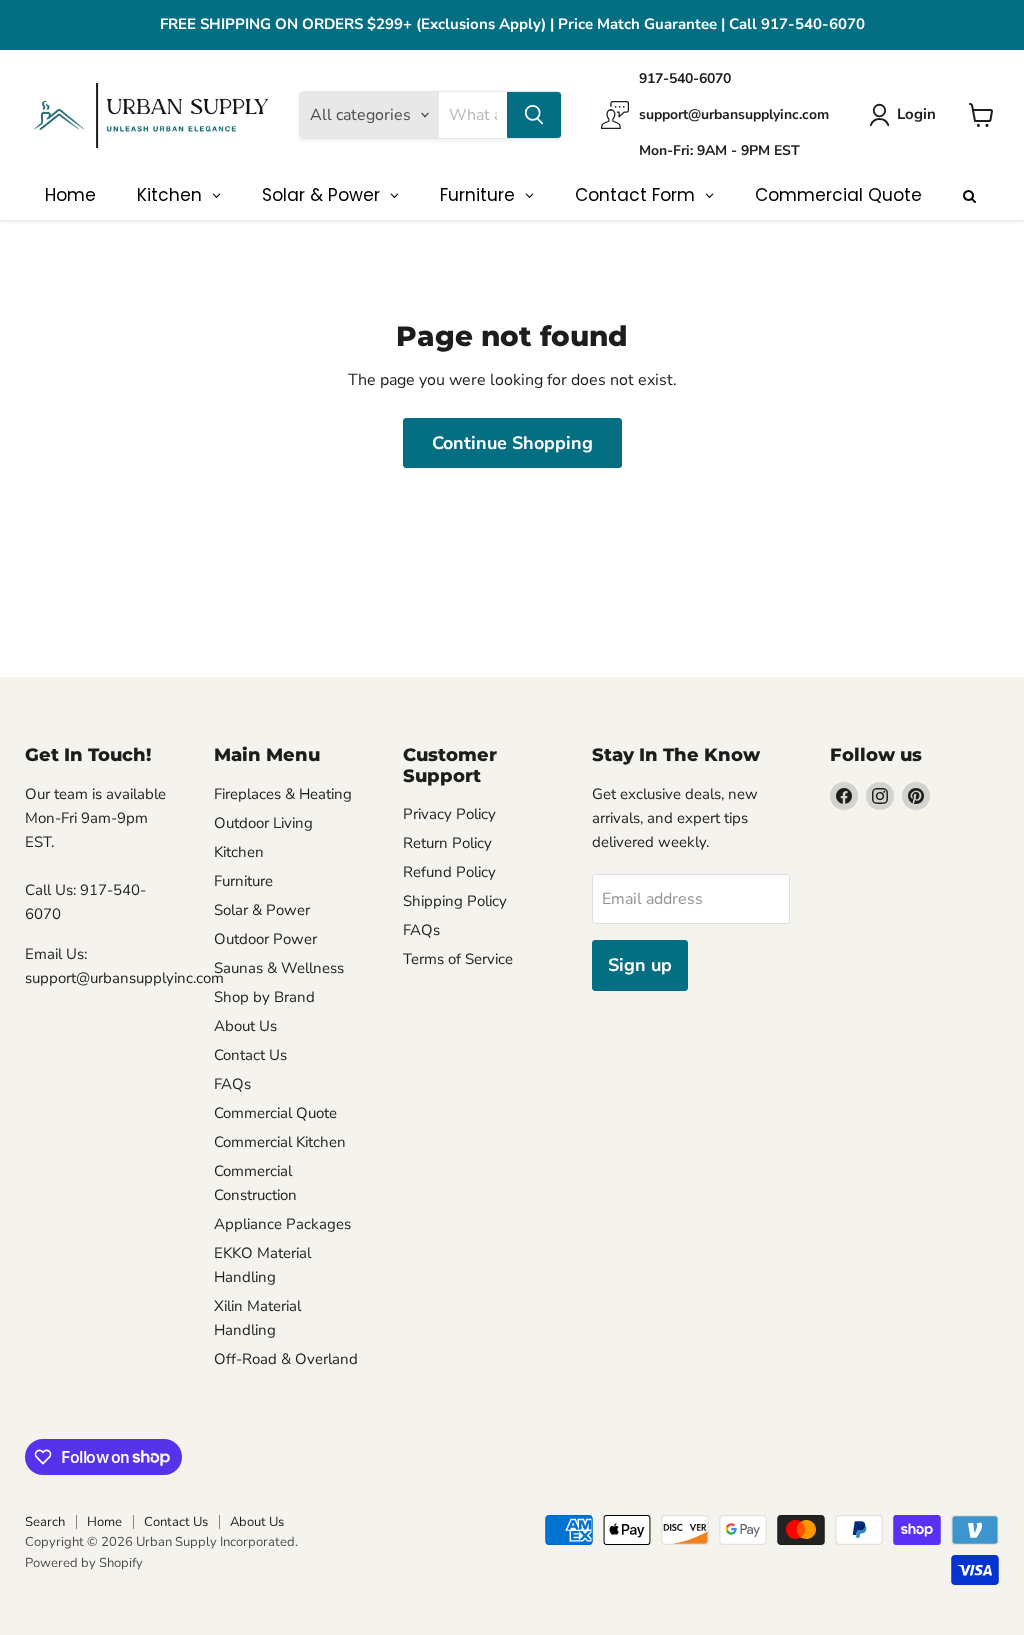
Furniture (243, 881)
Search (45, 1522)
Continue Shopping (512, 443)
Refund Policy (449, 872)
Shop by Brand (264, 997)
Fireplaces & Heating (283, 794)
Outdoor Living (263, 823)
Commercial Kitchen (280, 1142)
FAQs (232, 1084)
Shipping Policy (455, 901)
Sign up (640, 965)
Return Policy (447, 843)
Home (104, 1522)
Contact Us (250, 1055)
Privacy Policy (449, 814)
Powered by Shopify (84, 1563)
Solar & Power (262, 910)
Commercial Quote (275, 1113)
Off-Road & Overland (286, 1359)
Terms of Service (458, 959)
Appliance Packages (282, 1224)
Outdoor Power (265, 939)
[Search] (534, 115)
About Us (245, 1026)
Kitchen (239, 852)
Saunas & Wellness (279, 968)
